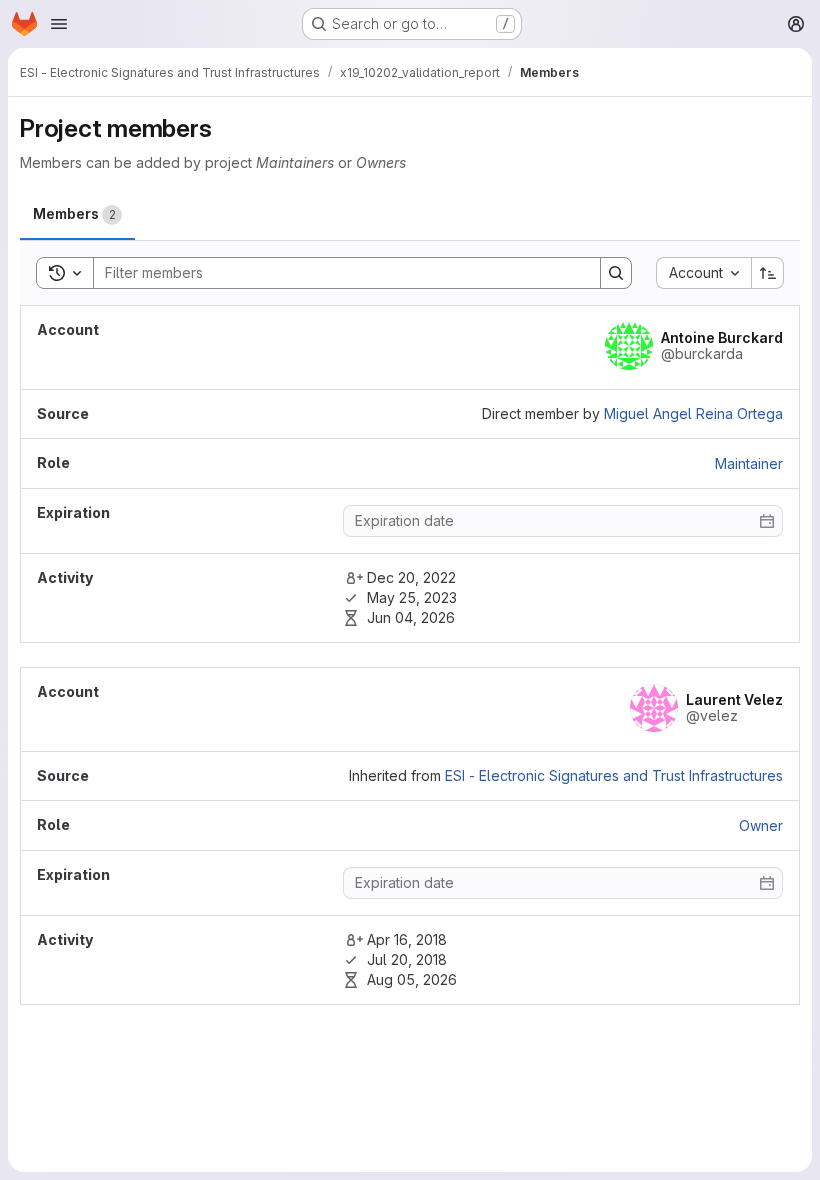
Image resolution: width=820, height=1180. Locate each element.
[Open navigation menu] (59, 24)
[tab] (77, 214)
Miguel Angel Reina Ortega (693, 413)
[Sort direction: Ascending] (768, 273)
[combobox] (703, 273)
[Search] (616, 273)
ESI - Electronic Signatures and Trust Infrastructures (614, 775)
